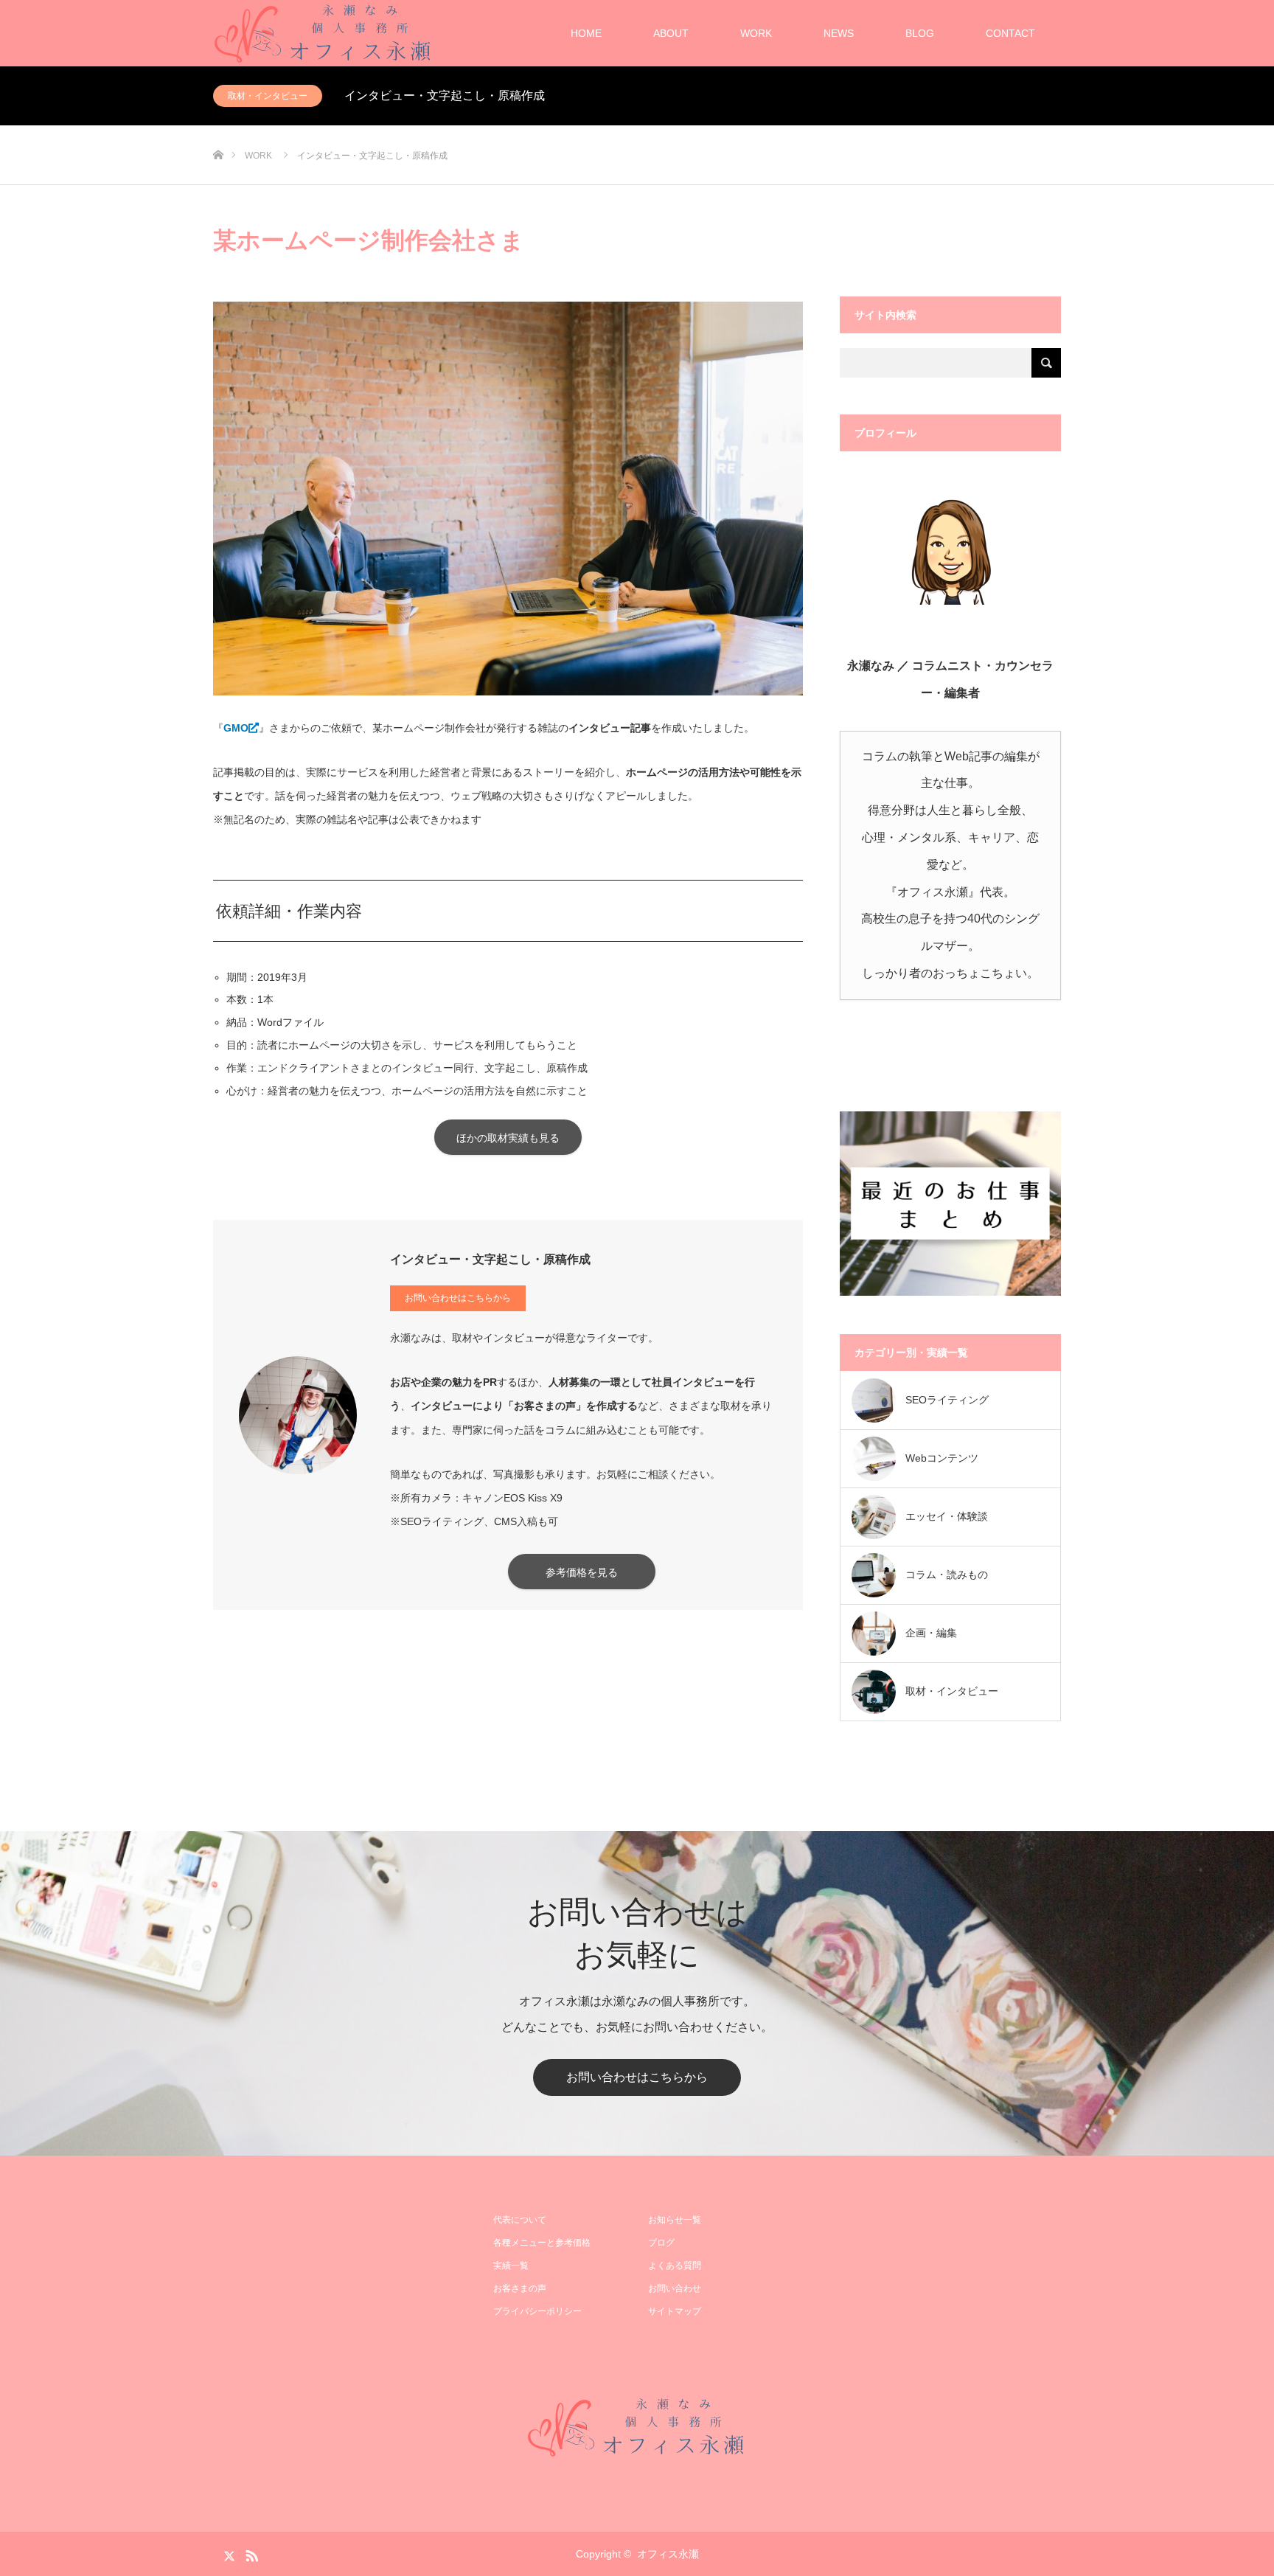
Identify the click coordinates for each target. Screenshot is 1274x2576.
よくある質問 (675, 2266)
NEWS (839, 33)
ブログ (661, 2243)
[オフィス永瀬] (637, 2427)
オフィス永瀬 (668, 2554)
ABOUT (671, 33)
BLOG (920, 33)
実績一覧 (511, 2266)
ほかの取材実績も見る (508, 1138)
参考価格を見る (582, 1572)
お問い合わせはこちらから (458, 1298)
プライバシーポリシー (537, 2311)
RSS (250, 2553)
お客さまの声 (520, 2288)
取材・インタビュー (268, 96)
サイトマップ (675, 2311)
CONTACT (1010, 33)
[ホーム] (218, 131)
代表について (520, 2220)
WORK (756, 33)
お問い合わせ (675, 2288)
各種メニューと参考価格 (542, 2243)
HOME (586, 33)
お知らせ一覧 (675, 2220)
